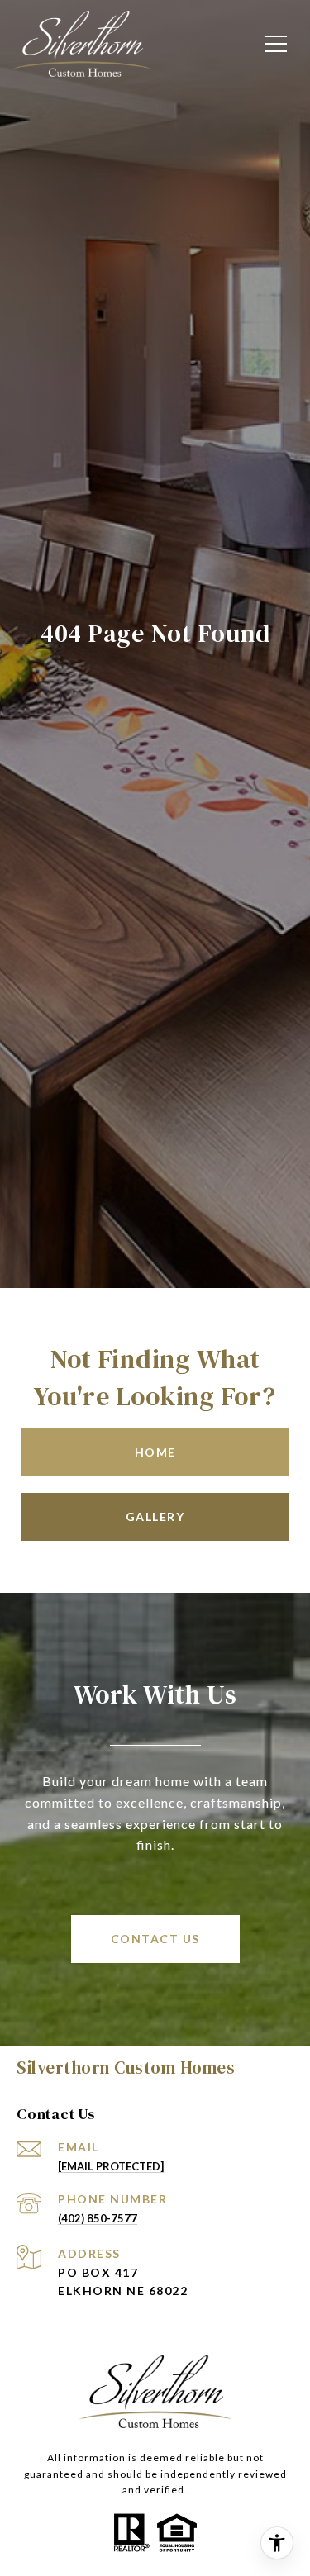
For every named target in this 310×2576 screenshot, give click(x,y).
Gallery (155, 1516)
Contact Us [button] (155, 1939)
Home (155, 1452)
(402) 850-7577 (98, 2218)
